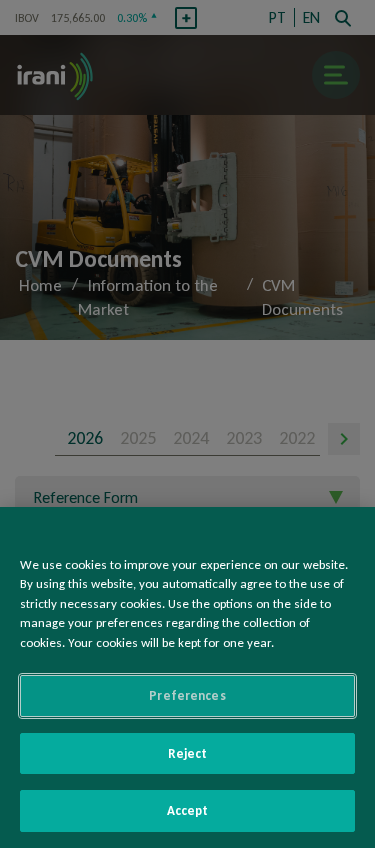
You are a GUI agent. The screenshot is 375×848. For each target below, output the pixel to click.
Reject (188, 753)
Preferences (187, 695)
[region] (187, 677)
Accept (188, 810)
